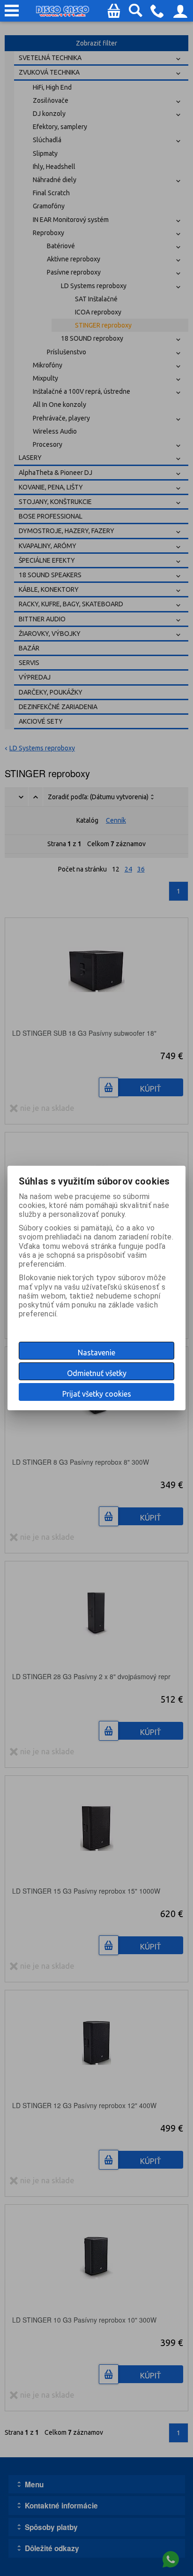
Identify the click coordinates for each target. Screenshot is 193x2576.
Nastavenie (96, 1353)
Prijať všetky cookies (97, 1394)
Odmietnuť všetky (97, 1373)
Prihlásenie (180, 14)
